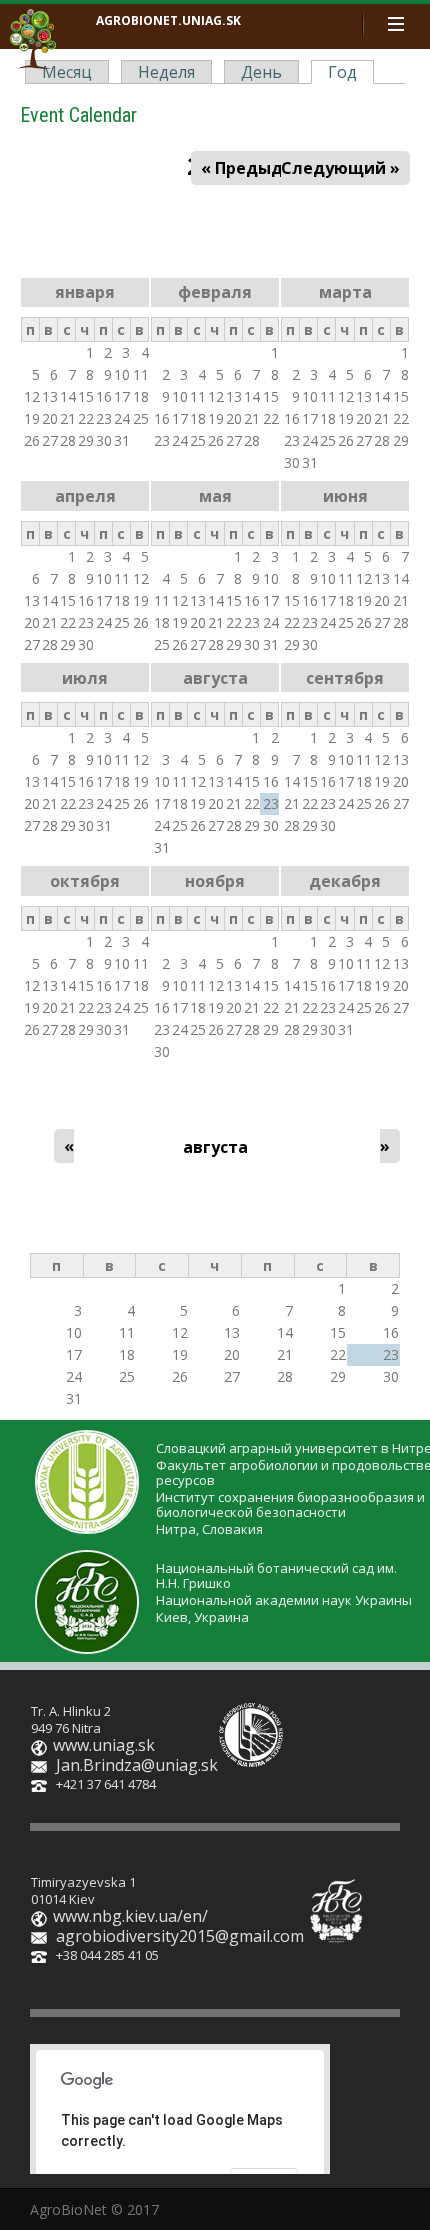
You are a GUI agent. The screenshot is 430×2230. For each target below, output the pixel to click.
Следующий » (340, 168)
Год (347, 72)
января (85, 292)
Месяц (67, 72)
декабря (345, 881)
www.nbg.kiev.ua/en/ (130, 1916)
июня (345, 496)
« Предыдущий (265, 168)
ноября (215, 881)
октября (85, 881)
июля (85, 678)
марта (345, 292)
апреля (85, 496)
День (261, 72)
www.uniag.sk (104, 1745)
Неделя (166, 72)
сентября (345, 678)
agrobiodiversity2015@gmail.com (180, 1936)
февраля (215, 292)
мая (215, 496)
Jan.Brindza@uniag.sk (137, 1765)
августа (215, 678)
